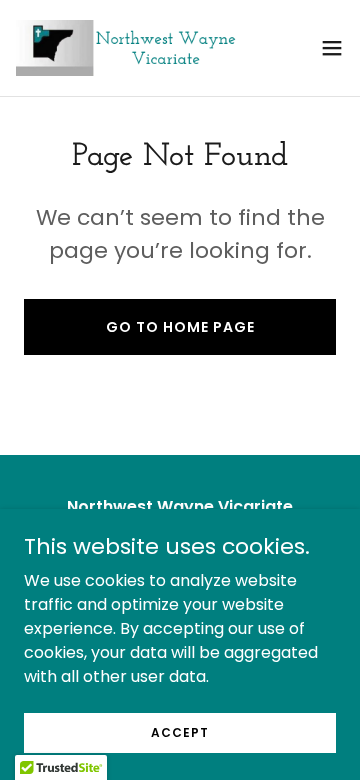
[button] (332, 48)
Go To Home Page (180, 327)
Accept (180, 731)
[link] (128, 48)
